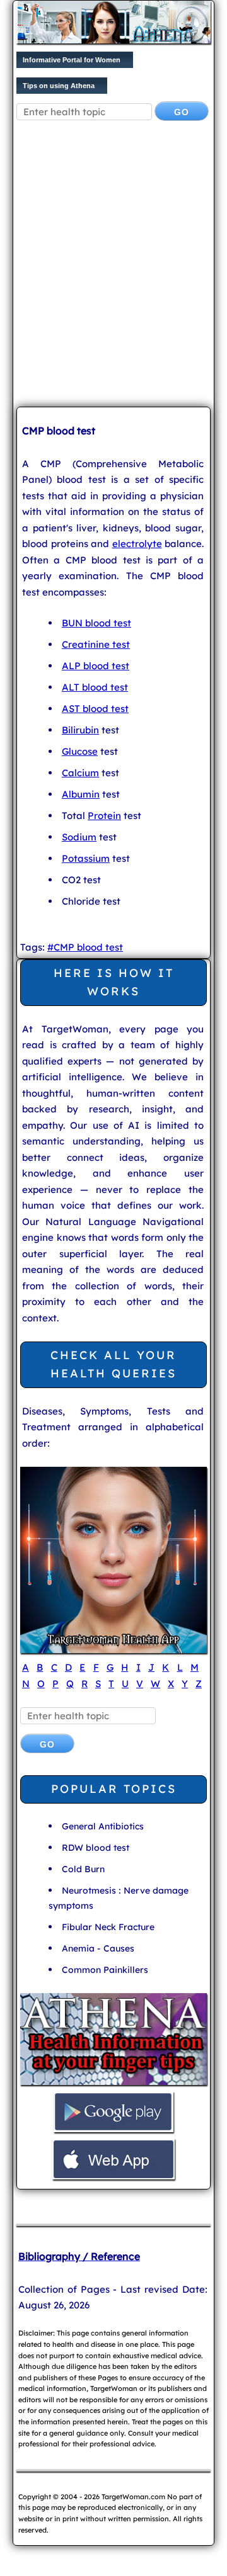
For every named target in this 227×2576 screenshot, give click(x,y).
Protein (104, 816)
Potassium (86, 858)
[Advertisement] (113, 274)
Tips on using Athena (59, 86)
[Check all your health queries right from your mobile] (113, 2083)
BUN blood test (96, 623)
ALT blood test (95, 687)
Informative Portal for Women (72, 60)
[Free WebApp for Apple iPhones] (113, 2178)
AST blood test (95, 709)
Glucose (80, 751)
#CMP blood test (85, 947)
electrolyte (137, 544)
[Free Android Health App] (113, 2131)
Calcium (80, 773)
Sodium (79, 837)
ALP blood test (96, 666)
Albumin (81, 794)
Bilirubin (80, 730)
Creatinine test (96, 644)
